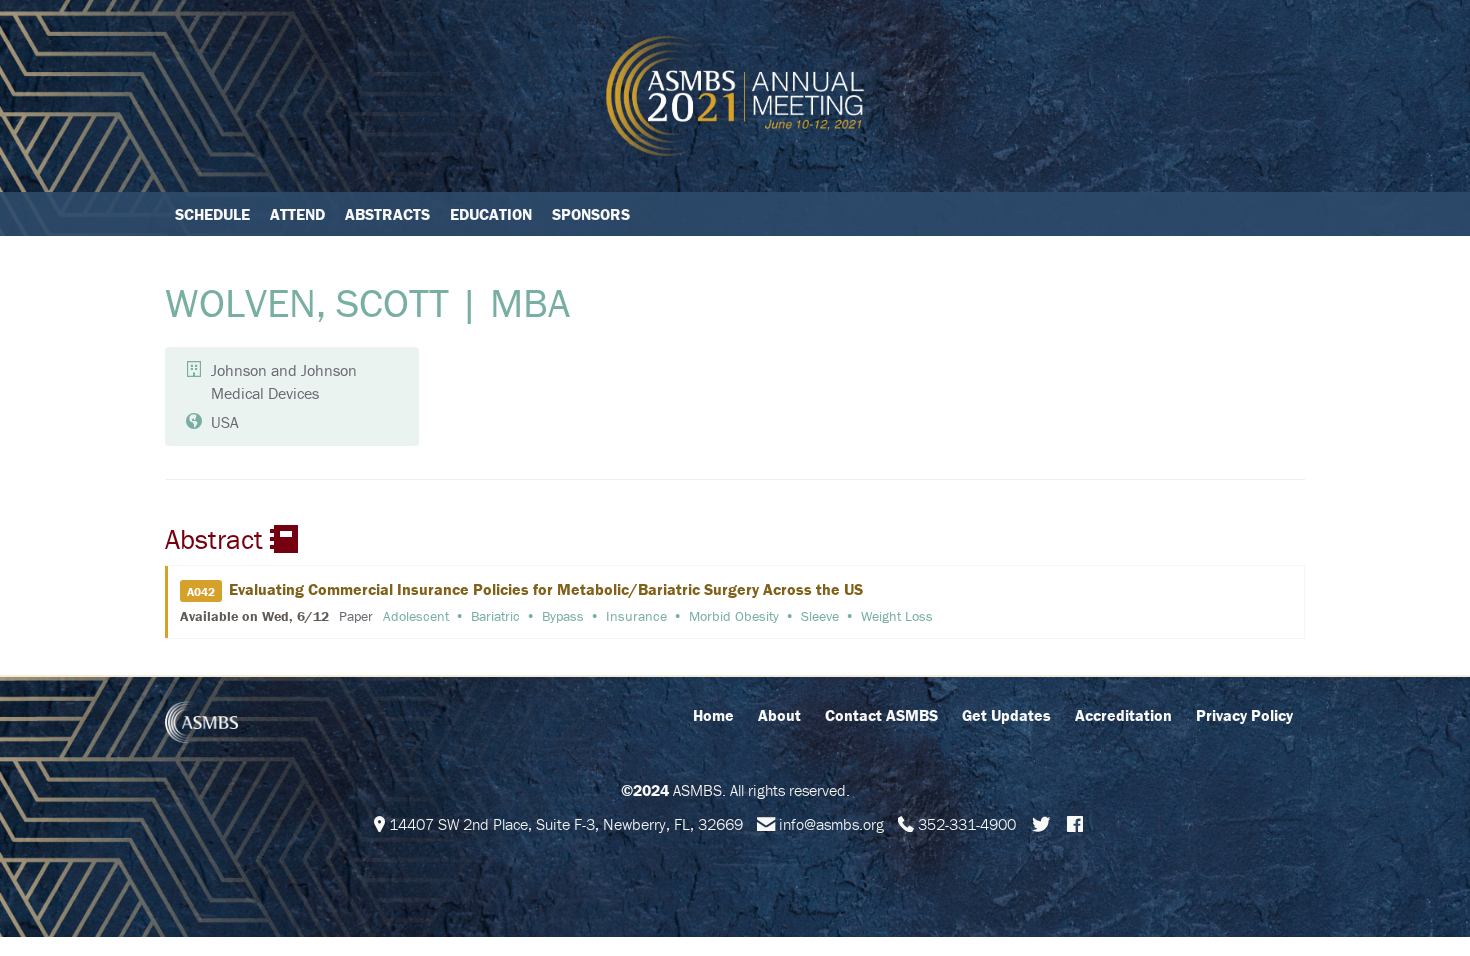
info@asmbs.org (831, 824)
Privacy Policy (1244, 715)
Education (491, 214)
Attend (297, 214)
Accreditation (1123, 715)
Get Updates (1006, 715)
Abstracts (387, 214)
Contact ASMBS (881, 715)
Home (713, 715)
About (779, 715)
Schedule (212, 214)
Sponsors (591, 214)
